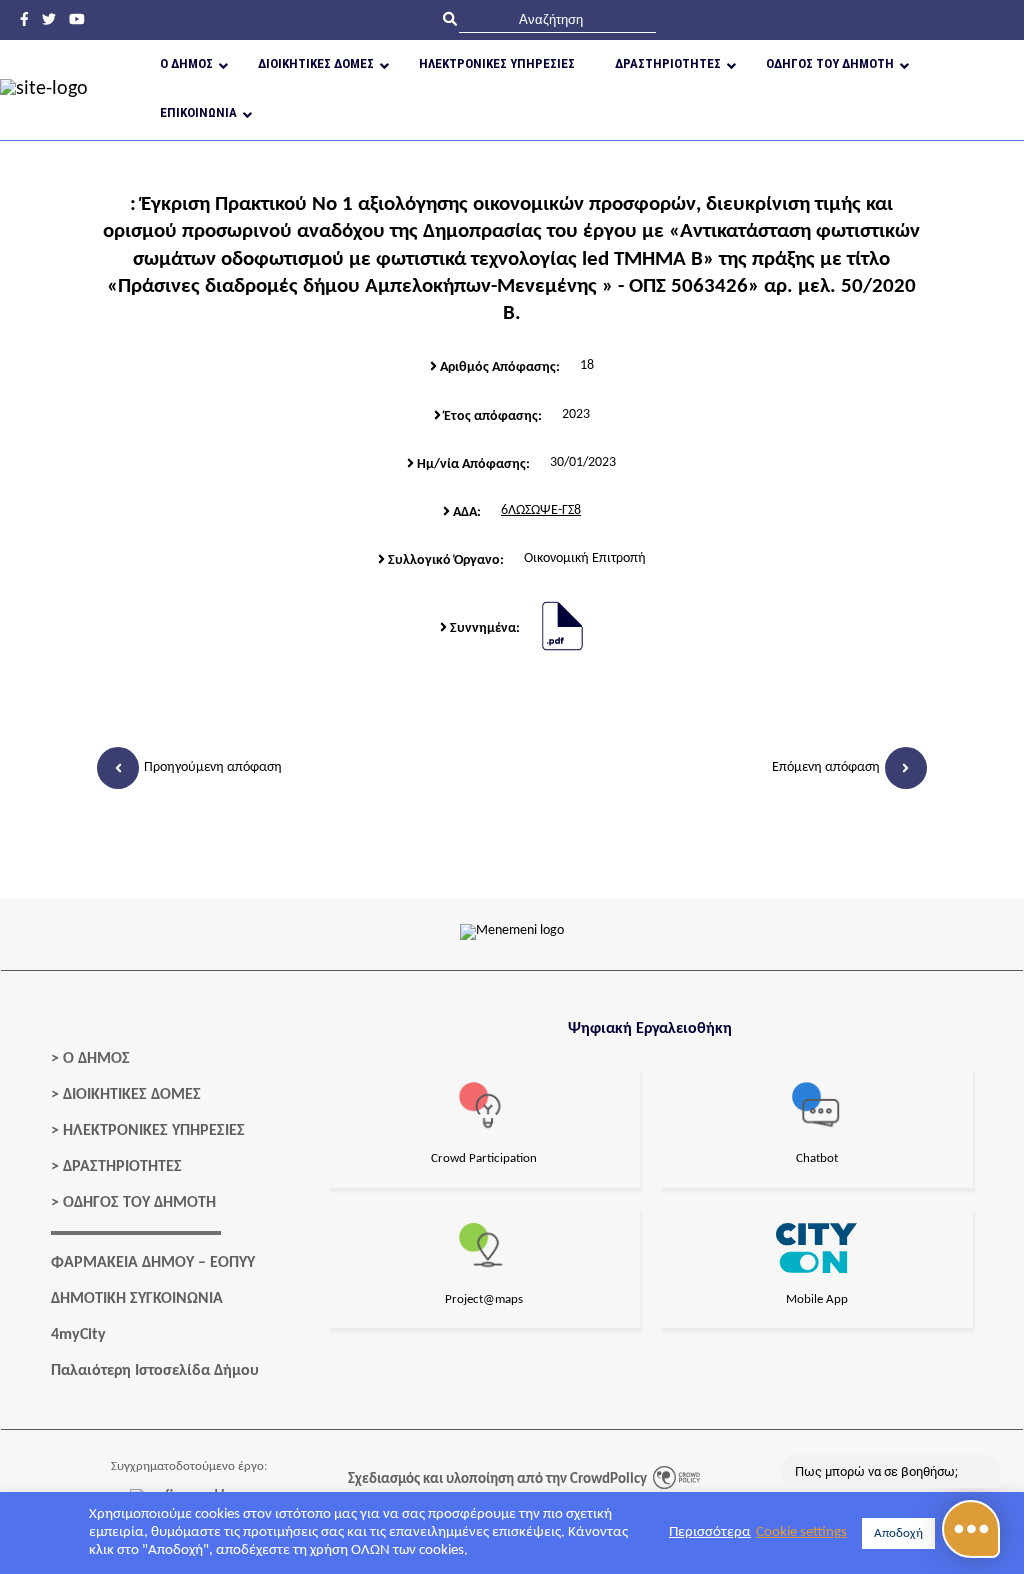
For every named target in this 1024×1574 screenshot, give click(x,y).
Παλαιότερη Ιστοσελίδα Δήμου (155, 1371)
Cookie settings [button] (801, 1532)
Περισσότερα (710, 1532)
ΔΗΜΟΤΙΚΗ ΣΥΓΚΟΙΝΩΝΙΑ (137, 1299)
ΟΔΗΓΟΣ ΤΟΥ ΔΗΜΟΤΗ (139, 1203)
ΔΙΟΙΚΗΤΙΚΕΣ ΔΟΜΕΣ (132, 1095)
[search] (557, 19)
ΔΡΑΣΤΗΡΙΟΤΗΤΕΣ (122, 1167)
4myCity (78, 1335)
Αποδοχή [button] (898, 1533)
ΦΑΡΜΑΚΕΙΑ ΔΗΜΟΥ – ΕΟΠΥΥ (153, 1263)
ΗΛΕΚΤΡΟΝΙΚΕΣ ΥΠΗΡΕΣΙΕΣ (154, 1131)
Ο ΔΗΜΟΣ (96, 1059)
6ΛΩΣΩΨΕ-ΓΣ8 (541, 510)
